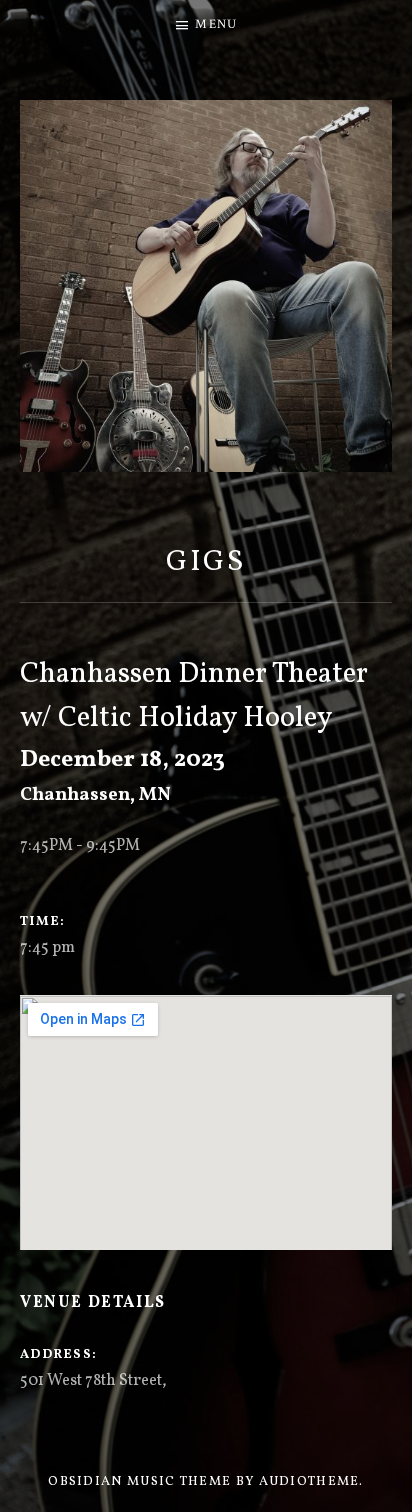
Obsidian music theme (139, 1482)
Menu (216, 24)
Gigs (206, 562)
